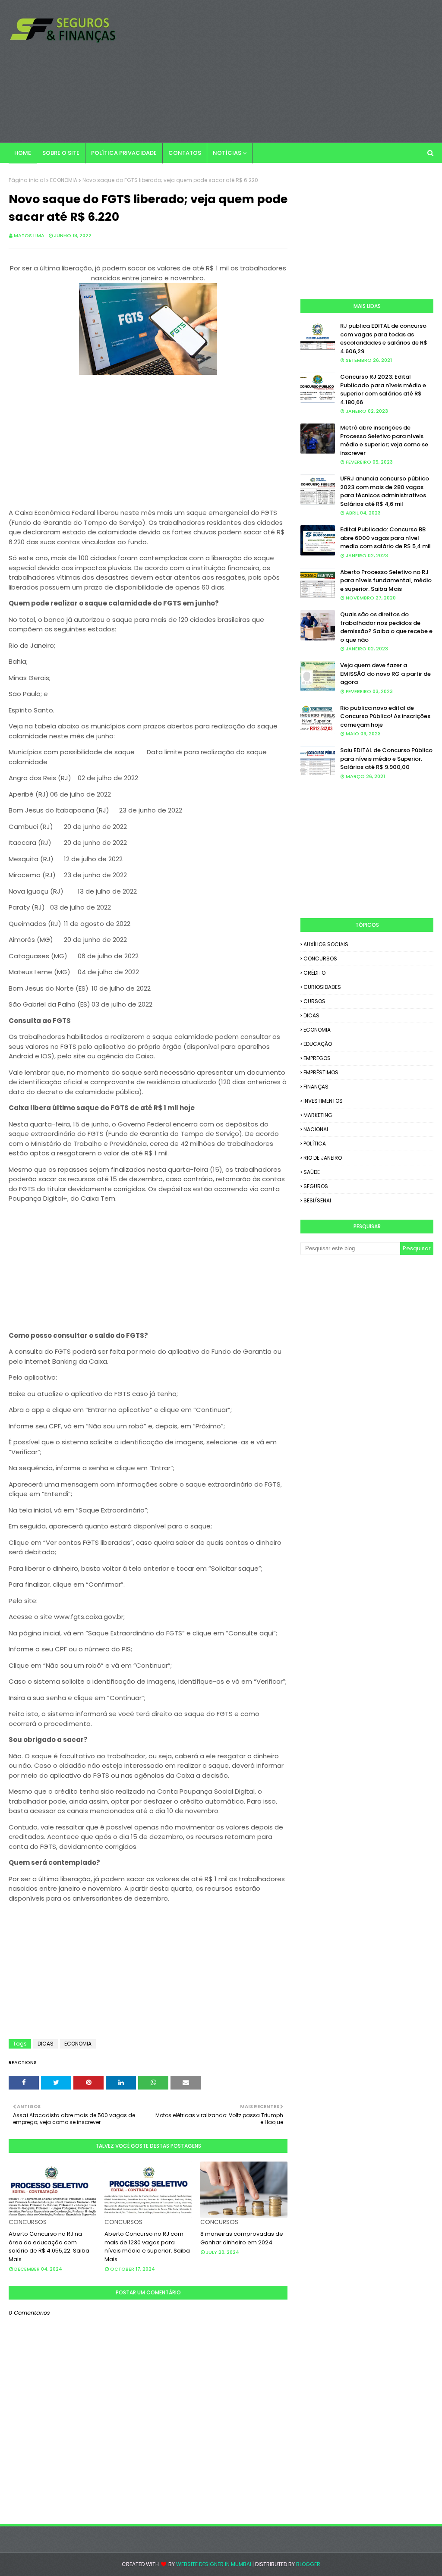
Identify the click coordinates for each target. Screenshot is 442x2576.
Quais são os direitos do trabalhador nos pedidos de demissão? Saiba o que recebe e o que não (386, 627)
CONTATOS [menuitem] (185, 153)
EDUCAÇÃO (318, 1044)
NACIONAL (316, 1129)
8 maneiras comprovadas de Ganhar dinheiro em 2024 (242, 2238)
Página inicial (27, 180)
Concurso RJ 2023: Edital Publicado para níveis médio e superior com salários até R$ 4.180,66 (383, 389)
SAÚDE (312, 1172)
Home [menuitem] (23, 153)
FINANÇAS (316, 1087)
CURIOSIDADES (322, 987)
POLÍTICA (315, 1144)
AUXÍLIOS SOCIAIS (326, 944)
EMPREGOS (317, 1058)
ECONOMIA (64, 180)
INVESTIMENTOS (323, 1101)
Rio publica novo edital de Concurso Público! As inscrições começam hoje (385, 716)
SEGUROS (316, 1186)
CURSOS (314, 1001)
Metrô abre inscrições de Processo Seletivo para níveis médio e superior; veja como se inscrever (384, 440)
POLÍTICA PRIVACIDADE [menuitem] (124, 153)
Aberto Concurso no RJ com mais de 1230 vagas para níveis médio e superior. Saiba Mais (147, 2247)
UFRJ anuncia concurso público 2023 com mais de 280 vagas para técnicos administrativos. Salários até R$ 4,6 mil (385, 491)
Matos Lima (29, 235)
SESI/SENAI (317, 1200)
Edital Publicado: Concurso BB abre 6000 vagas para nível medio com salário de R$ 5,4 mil (385, 538)
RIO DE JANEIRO (323, 1158)
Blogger (308, 2564)
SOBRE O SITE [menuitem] (61, 153)
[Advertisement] (285, 71)
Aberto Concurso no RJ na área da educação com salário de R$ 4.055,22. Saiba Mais (49, 2247)
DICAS (46, 2044)
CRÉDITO (314, 973)
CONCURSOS (320, 959)
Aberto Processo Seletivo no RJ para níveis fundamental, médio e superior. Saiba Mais (386, 580)
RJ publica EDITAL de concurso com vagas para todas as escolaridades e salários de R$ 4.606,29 (384, 339)
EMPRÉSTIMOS (321, 1072)
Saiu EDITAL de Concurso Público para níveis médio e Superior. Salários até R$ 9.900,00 (386, 759)
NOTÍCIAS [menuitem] (227, 153)
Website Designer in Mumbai (214, 2564)
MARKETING (318, 1115)
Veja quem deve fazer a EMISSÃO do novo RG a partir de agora (385, 674)
